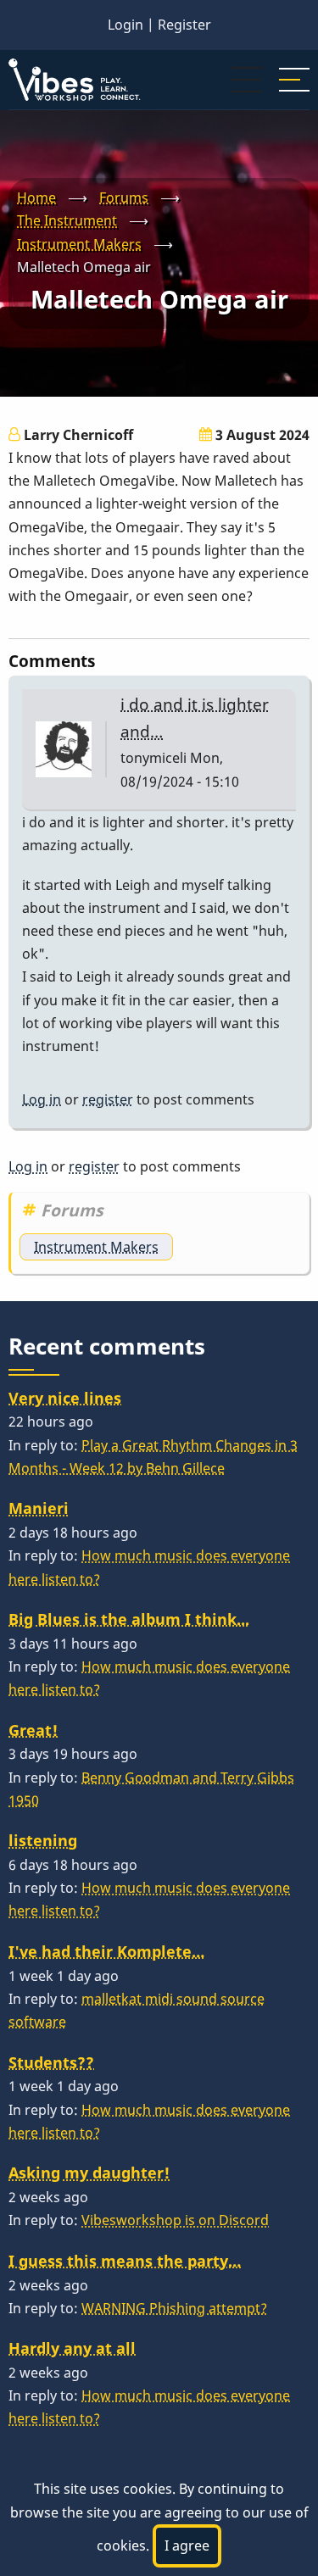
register (108, 1099)
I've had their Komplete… (106, 1951)
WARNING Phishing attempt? (174, 2308)
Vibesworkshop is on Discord (175, 2220)
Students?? (51, 2062)
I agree (187, 2545)
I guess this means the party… (125, 2261)
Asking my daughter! (89, 2173)
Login (126, 25)
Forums (124, 198)
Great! (33, 1730)
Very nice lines (65, 1398)
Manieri (39, 1508)
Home (36, 198)
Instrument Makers (79, 244)
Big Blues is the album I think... (129, 1619)
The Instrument (67, 220)
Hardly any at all (72, 2348)
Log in (42, 1099)
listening (43, 1840)
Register (184, 25)
